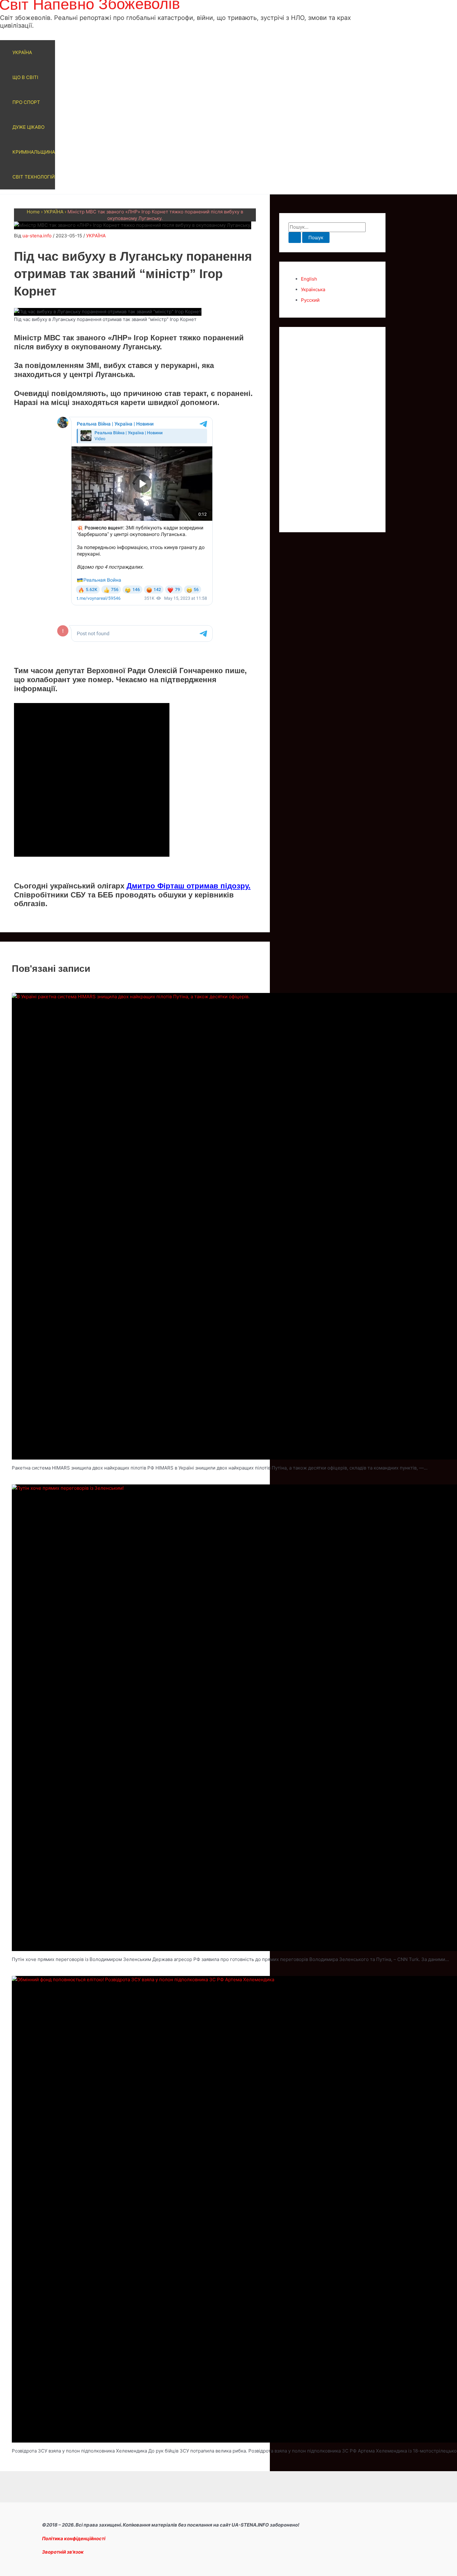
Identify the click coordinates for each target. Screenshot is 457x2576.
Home (33, 212)
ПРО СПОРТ (26, 102)
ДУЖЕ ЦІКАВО (28, 127)
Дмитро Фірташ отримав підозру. (189, 886)
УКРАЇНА (22, 52)
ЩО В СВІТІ (25, 77)
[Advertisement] (332, 430)
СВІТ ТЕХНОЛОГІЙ (34, 177)
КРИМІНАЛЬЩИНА (34, 152)
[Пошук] (295, 238)
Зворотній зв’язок (63, 2552)
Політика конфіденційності (74, 2539)
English (309, 279)
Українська (313, 289)
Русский (310, 300)
